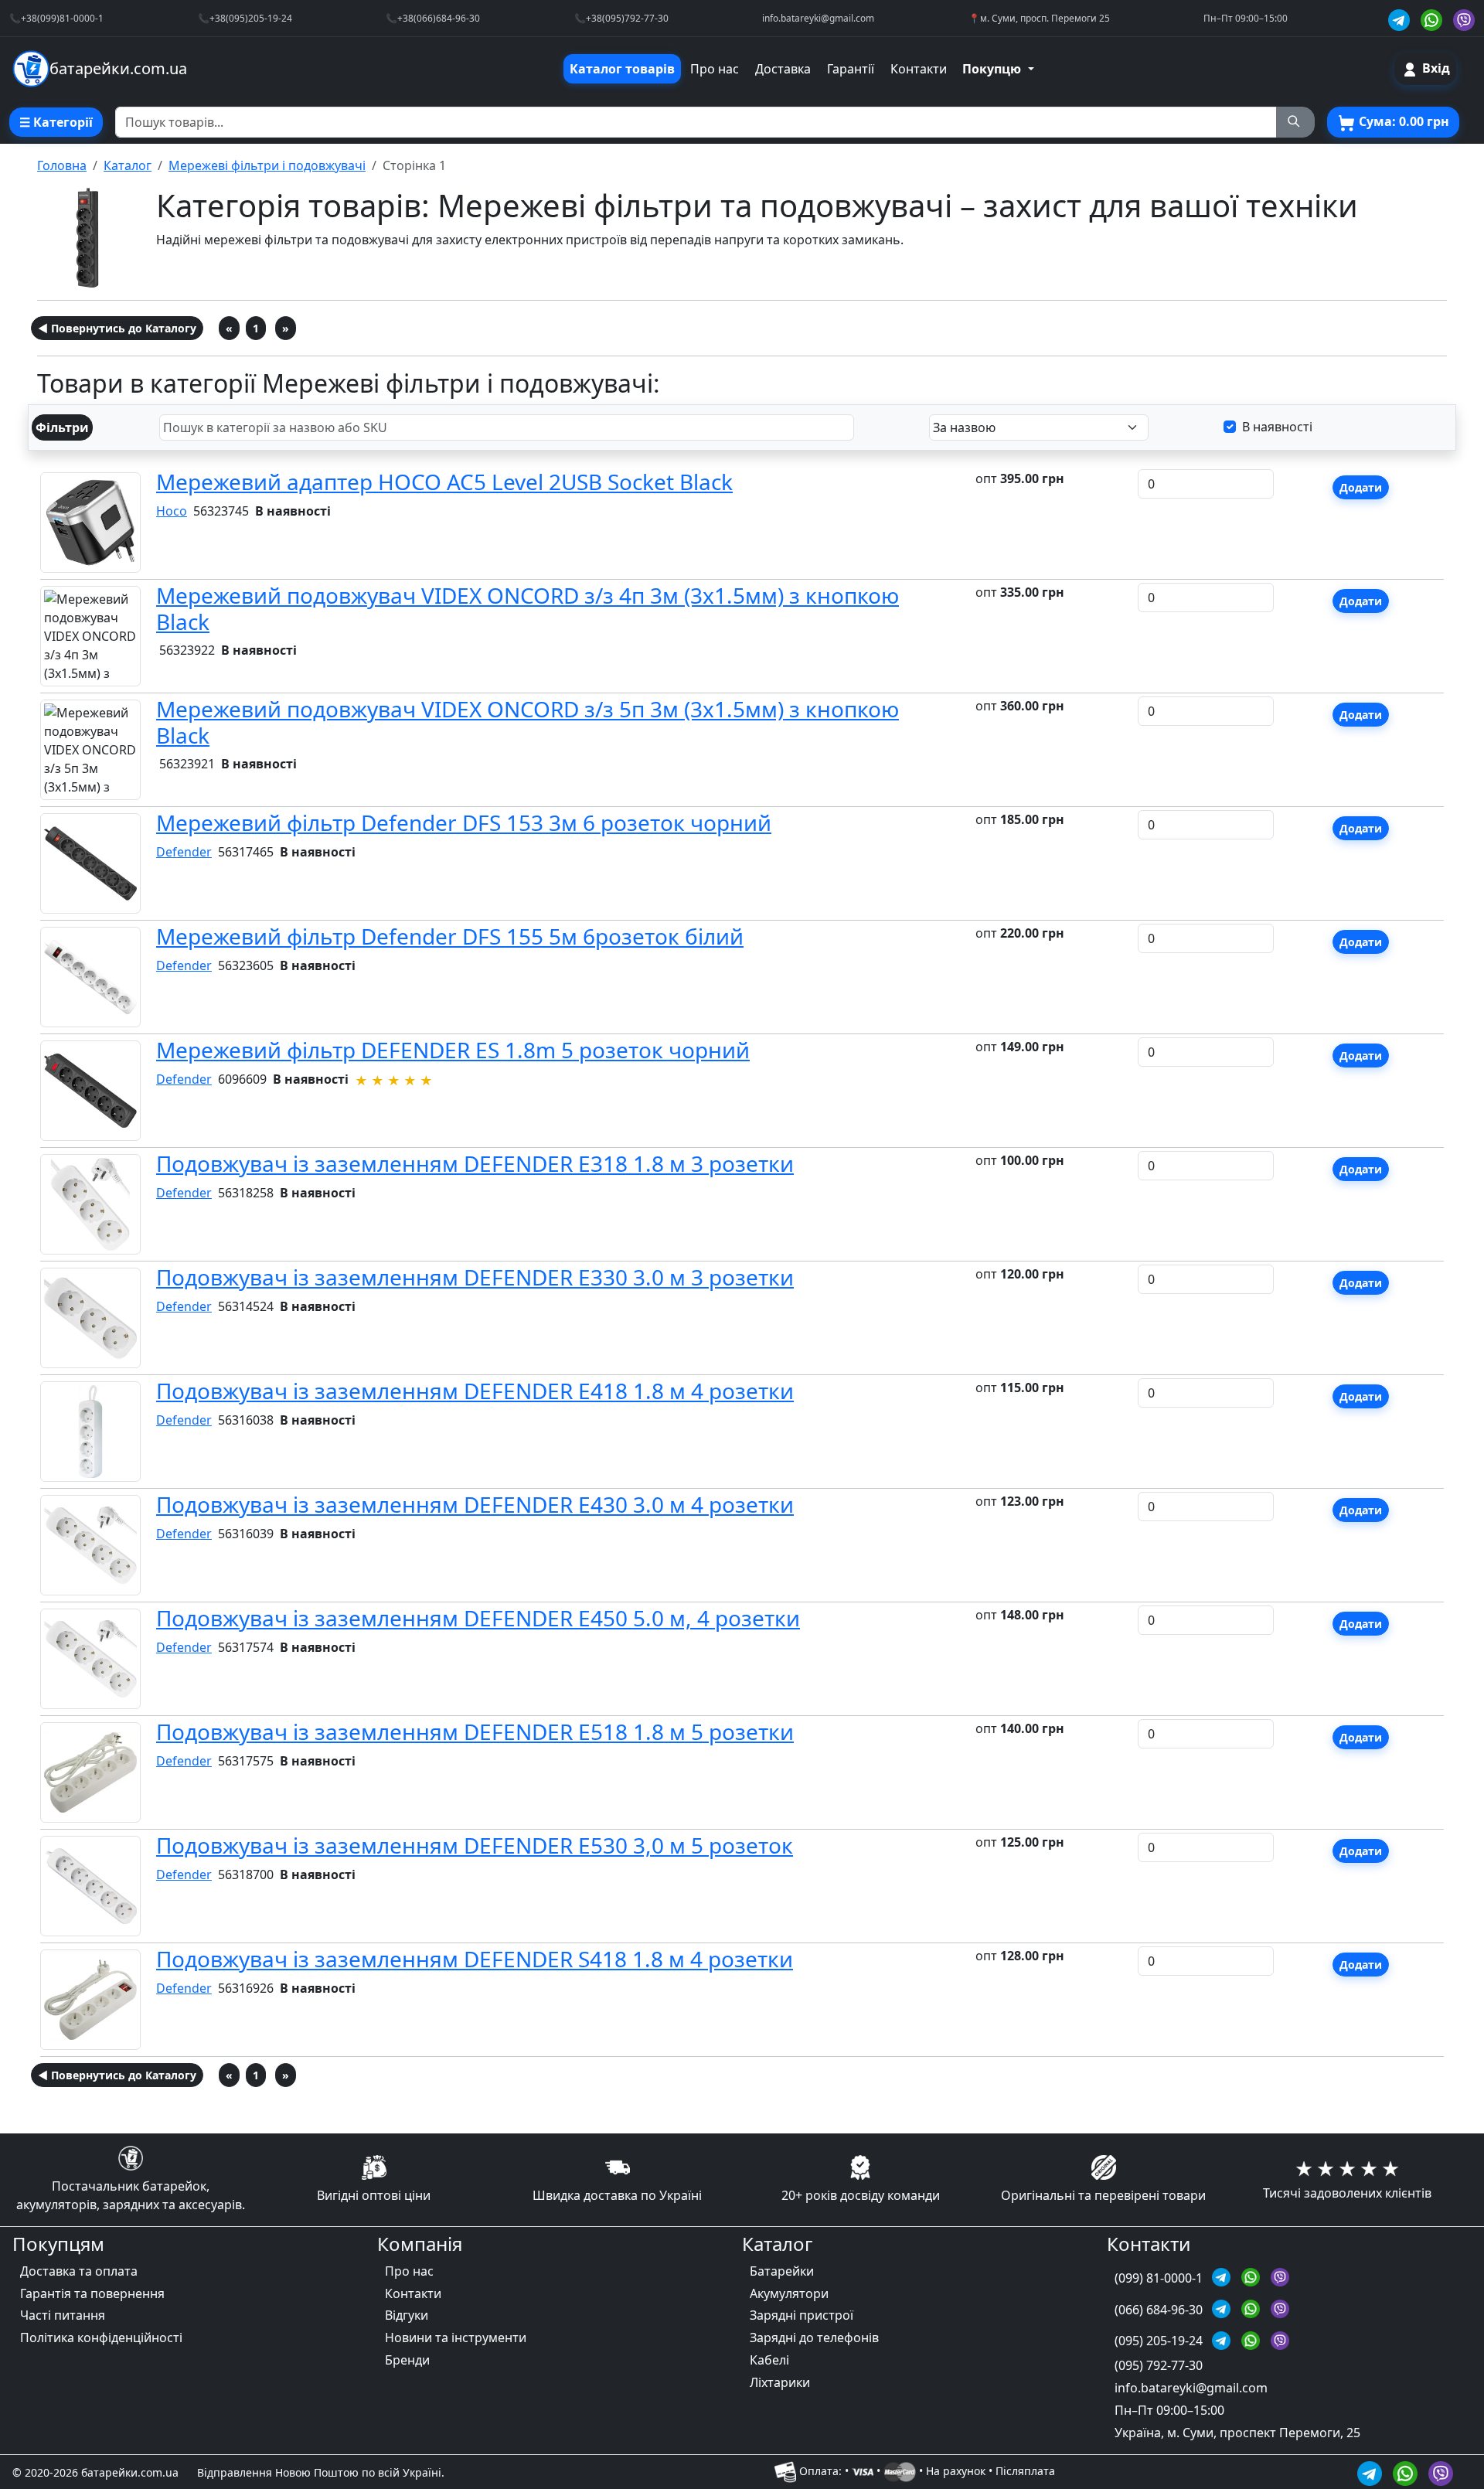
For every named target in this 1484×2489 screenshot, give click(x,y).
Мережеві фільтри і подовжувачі (267, 165)
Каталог (128, 165)
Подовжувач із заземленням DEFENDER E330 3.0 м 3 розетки (475, 1277)
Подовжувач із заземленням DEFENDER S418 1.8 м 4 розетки (475, 1959)
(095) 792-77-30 (1159, 2365)
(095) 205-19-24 (1160, 2341)
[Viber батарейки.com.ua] (1464, 18)
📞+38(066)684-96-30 (433, 18)
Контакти (919, 69)
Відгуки (407, 2315)
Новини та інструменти (456, 2337)
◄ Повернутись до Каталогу (117, 328)
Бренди (407, 2360)
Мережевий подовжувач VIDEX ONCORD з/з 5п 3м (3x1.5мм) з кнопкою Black (528, 722)
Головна (62, 165)
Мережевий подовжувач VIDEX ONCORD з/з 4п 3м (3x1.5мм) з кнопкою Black (528, 608)
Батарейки (782, 2271)
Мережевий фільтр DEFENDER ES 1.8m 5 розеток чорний (453, 1050)
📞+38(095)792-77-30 (621, 18)
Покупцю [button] (993, 69)
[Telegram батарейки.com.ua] (1401, 18)
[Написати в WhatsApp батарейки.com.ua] (1407, 2472)
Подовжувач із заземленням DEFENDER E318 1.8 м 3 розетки (475, 1163)
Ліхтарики (780, 2382)
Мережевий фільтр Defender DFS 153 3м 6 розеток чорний (464, 822)
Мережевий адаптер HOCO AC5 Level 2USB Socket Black (444, 482)
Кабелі (769, 2360)
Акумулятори (789, 2293)
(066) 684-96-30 (1160, 2310)
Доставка (783, 69)
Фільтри (62, 427)
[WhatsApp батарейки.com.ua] (1434, 18)
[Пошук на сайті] (1295, 122)
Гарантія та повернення (92, 2293)
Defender (184, 852)
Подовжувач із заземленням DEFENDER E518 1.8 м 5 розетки (475, 1731)
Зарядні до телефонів (814, 2337)
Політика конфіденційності (101, 2337)
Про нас (715, 69)
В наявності (1277, 427)
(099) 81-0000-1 (1160, 2278)
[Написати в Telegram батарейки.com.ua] (1372, 2472)
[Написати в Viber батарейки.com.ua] (1441, 2472)
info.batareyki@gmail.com (818, 18)
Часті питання (63, 2315)
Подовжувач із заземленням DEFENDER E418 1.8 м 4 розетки (475, 1391)
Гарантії (851, 69)
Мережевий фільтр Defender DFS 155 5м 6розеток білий (450, 936)
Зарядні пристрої (802, 2315)
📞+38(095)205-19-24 (245, 18)
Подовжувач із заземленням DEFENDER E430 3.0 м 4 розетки (475, 1504)
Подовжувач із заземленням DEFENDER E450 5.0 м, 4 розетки (478, 1618)
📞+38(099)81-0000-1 (56, 18)
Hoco (172, 511)
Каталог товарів (622, 69)
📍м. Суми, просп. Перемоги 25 (1039, 18)
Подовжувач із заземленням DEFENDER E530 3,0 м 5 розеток (475, 1845)
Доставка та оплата (79, 2271)
